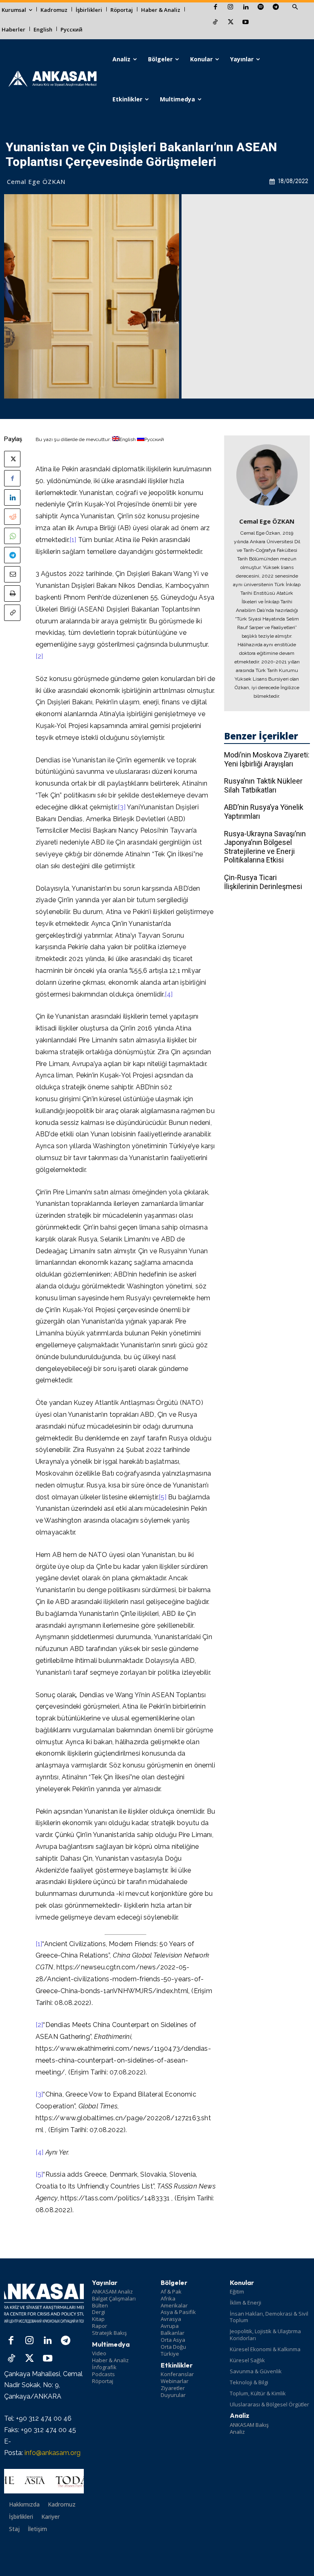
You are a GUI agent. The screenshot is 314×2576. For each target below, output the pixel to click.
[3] (122, 807)
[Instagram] (230, 8)
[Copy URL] (12, 613)
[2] (39, 656)
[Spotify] (261, 8)
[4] (169, 994)
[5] (163, 1497)
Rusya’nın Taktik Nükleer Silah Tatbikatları (263, 785)
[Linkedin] (246, 8)
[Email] (12, 574)
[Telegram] (276, 8)
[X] (230, 23)
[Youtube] (246, 23)
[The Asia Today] (44, 2481)
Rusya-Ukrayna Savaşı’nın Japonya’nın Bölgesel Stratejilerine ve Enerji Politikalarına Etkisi (265, 847)
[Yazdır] (12, 594)
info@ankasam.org (53, 2453)
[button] (295, 7)
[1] (73, 540)
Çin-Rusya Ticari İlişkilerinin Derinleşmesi (263, 882)
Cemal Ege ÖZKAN (36, 181)
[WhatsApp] (12, 536)
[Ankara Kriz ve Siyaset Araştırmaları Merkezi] (52, 79)
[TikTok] (215, 23)
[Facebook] (215, 8)
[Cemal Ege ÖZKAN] (267, 475)
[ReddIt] (12, 517)
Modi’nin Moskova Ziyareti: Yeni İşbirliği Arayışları (267, 759)
